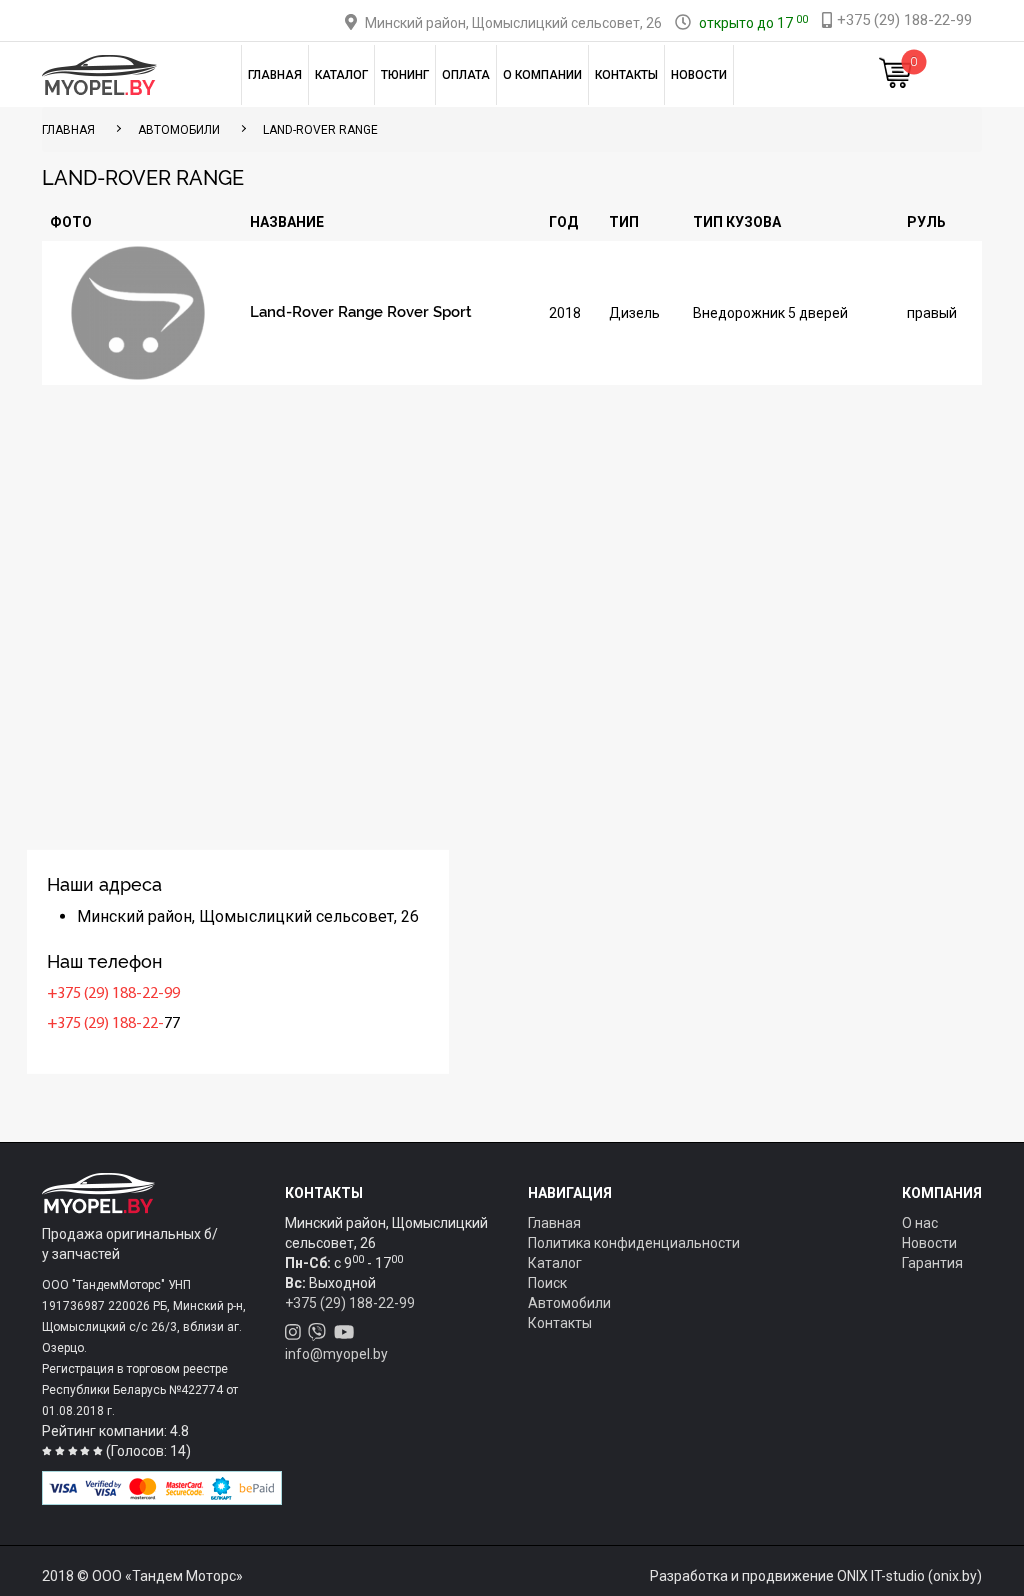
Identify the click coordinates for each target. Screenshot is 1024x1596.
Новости (699, 75)
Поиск (547, 1283)
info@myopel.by (336, 1354)
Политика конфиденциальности (634, 1243)
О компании (542, 75)
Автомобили (179, 130)
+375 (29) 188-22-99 (113, 994)
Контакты (626, 75)
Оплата (466, 75)
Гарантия (932, 1263)
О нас (920, 1223)
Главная (275, 75)
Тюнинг (405, 75)
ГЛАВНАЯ (68, 130)
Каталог (341, 75)
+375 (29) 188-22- (105, 1024)
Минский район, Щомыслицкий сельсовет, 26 (513, 23)
